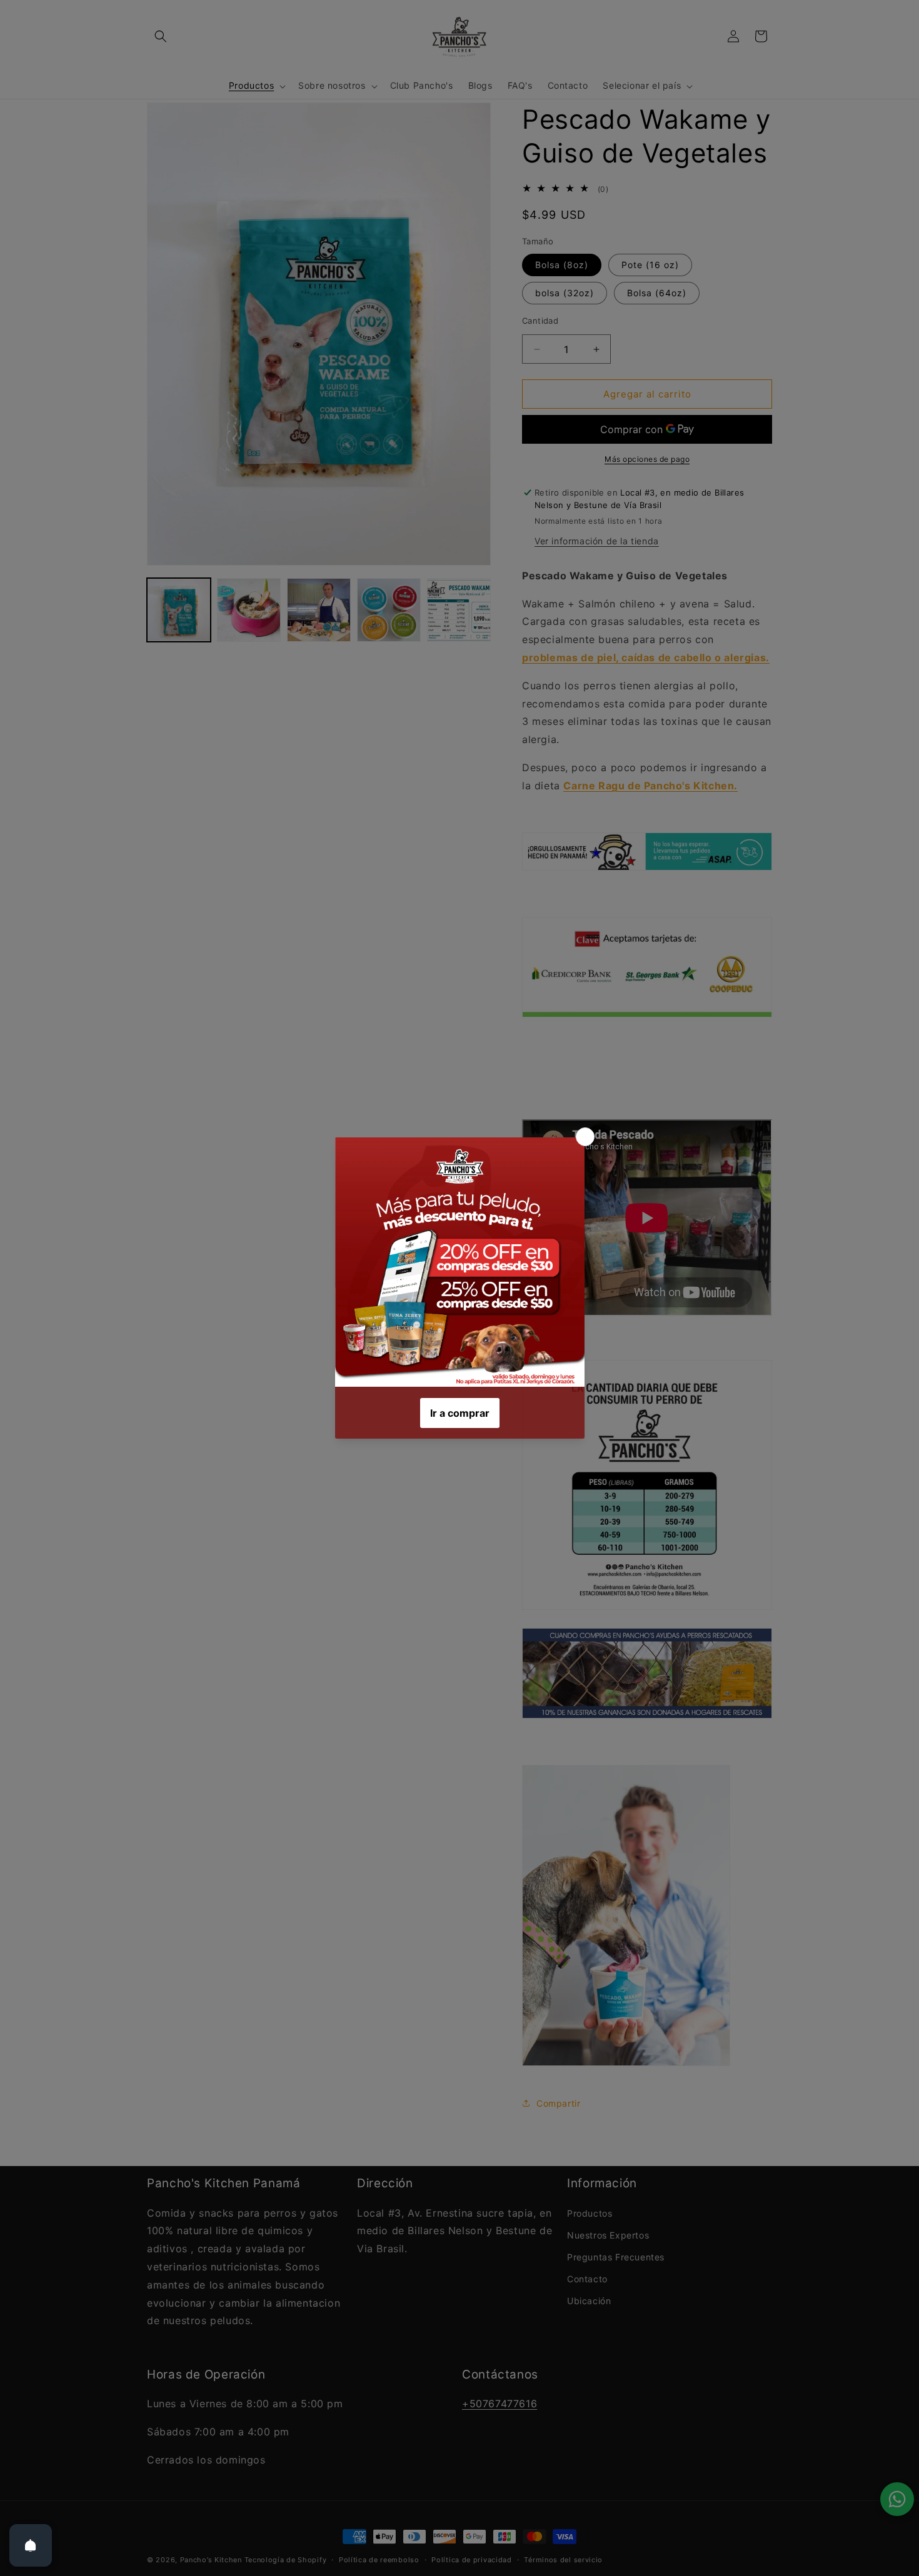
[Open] (31, 2545)
